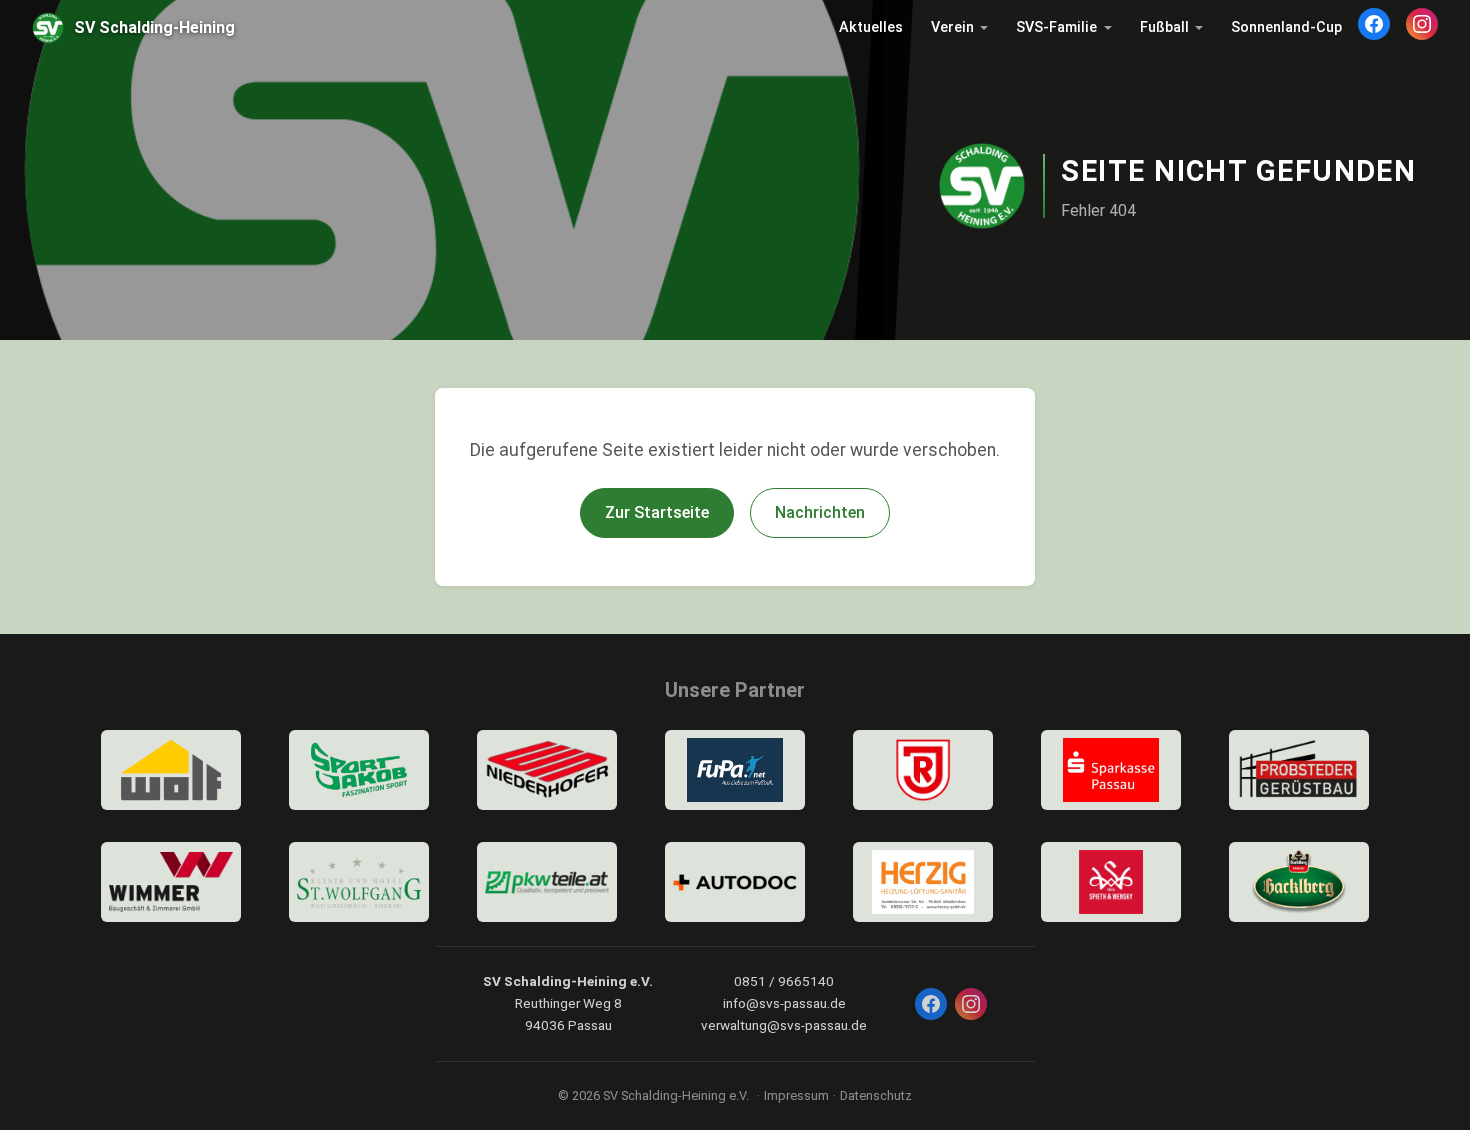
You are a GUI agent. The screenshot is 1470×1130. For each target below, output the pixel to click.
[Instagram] (1422, 24)
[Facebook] (1374, 24)
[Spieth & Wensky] (1111, 882)
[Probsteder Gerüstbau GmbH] (1299, 770)
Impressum (796, 1095)
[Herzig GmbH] (923, 882)
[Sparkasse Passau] (1111, 770)
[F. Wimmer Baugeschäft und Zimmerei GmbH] (171, 882)
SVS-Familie (1056, 27)
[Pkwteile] (547, 882)
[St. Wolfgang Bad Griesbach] (359, 882)
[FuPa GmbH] (735, 770)
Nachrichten (820, 512)
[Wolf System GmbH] (171, 770)
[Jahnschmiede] (923, 770)
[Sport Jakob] (359, 770)
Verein (952, 27)
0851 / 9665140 (784, 981)
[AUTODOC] (735, 882)
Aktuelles (871, 27)
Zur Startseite (657, 512)
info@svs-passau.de (784, 1003)
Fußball (1164, 27)
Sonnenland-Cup (1286, 27)
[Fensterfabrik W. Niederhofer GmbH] (547, 770)
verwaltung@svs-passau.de (784, 1025)
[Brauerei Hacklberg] (1299, 882)
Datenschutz (876, 1095)
